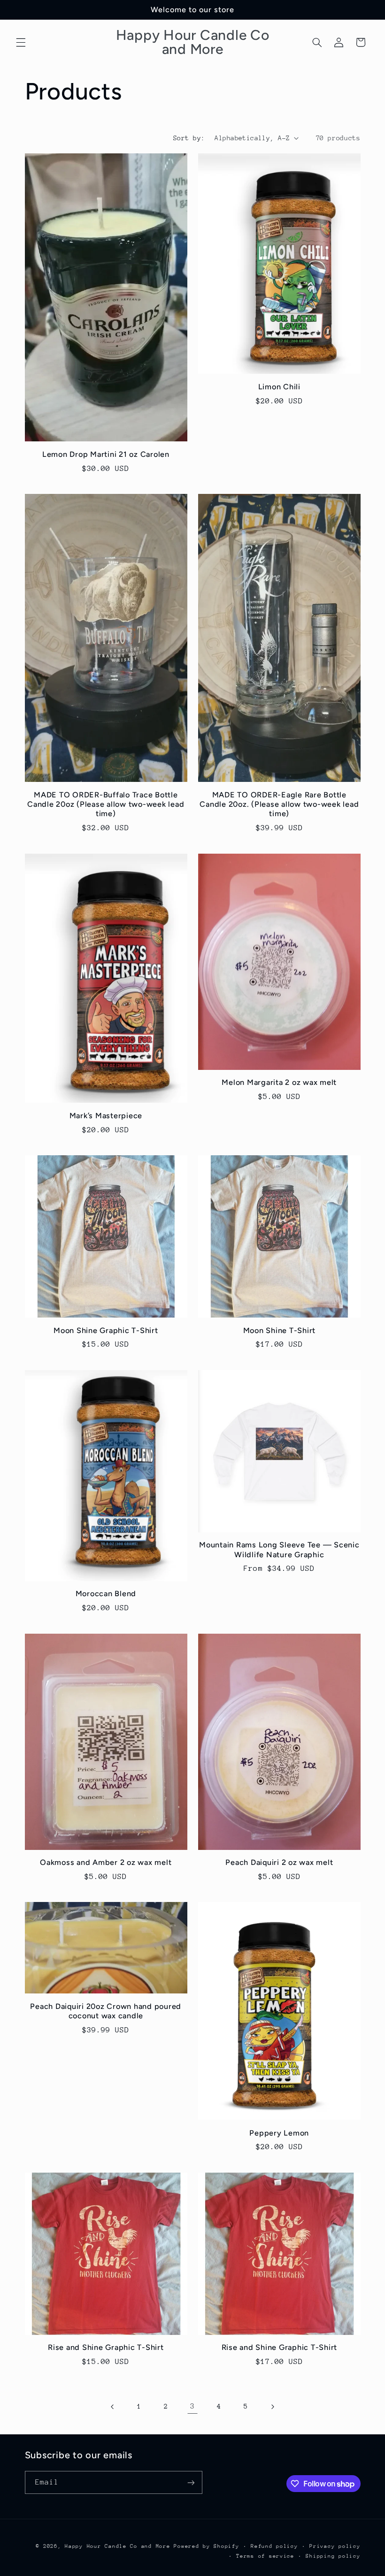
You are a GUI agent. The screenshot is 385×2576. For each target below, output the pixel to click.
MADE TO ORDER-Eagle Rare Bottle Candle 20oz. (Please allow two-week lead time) (279, 804)
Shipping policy (333, 2556)
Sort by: (189, 138)
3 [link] (192, 2406)
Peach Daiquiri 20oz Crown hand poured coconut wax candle (106, 2011)
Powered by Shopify (206, 2546)
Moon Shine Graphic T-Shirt (106, 1330)
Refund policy (274, 2546)
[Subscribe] (191, 2482)
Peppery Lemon (279, 2133)
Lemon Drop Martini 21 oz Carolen (106, 454)
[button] (21, 42)
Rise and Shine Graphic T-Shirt (106, 2347)
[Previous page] (113, 2407)
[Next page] (272, 2407)
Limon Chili (279, 387)
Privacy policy (335, 2546)
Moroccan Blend (106, 1594)
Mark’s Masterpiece (106, 1116)
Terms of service (265, 2556)
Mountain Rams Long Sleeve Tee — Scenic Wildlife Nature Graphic (279, 1549)
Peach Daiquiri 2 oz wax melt (279, 1862)
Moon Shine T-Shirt (280, 1330)
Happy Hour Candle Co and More (117, 2546)
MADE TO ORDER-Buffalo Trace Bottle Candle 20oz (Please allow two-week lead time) (106, 804)
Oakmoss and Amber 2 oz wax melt (106, 1862)
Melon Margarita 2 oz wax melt (279, 1082)
